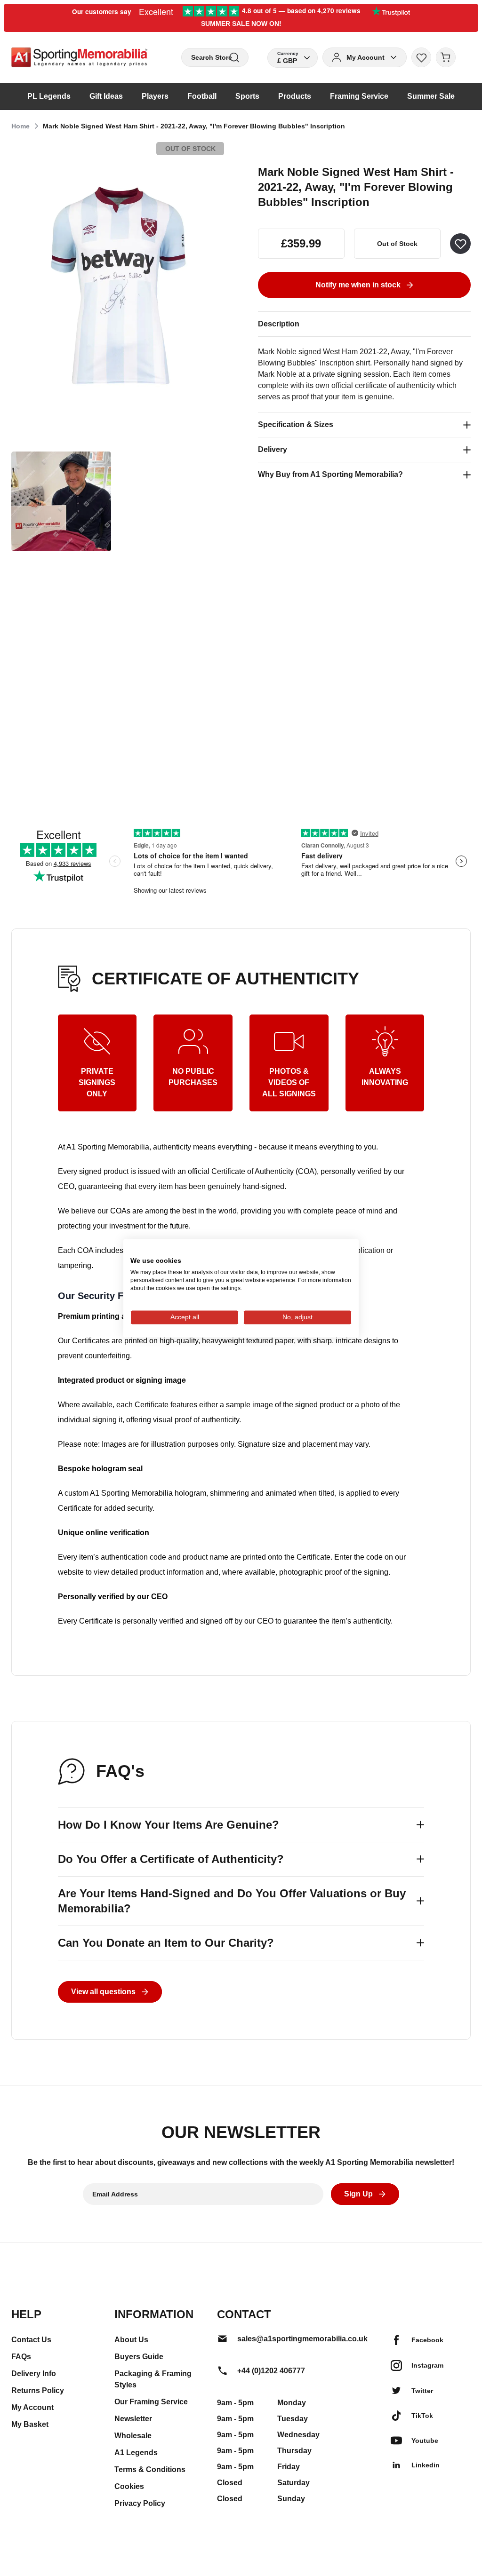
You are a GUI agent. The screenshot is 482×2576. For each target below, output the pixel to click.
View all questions (103, 1992)
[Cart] (446, 57)
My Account (32, 2407)
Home (20, 126)
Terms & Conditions (150, 2469)
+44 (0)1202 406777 (271, 2371)
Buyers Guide (139, 2357)
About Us (131, 2340)
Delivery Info (34, 2374)
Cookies (129, 2486)
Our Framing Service (151, 2402)
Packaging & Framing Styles (153, 2379)
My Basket (30, 2424)
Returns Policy (38, 2390)
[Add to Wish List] (460, 244)
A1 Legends (136, 2453)
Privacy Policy (140, 2503)
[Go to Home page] (79, 57)
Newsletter (133, 2419)
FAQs (21, 2357)
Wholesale (133, 2436)
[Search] (234, 58)
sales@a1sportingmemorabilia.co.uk (302, 2339)
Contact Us (31, 2340)
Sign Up (358, 2194)
